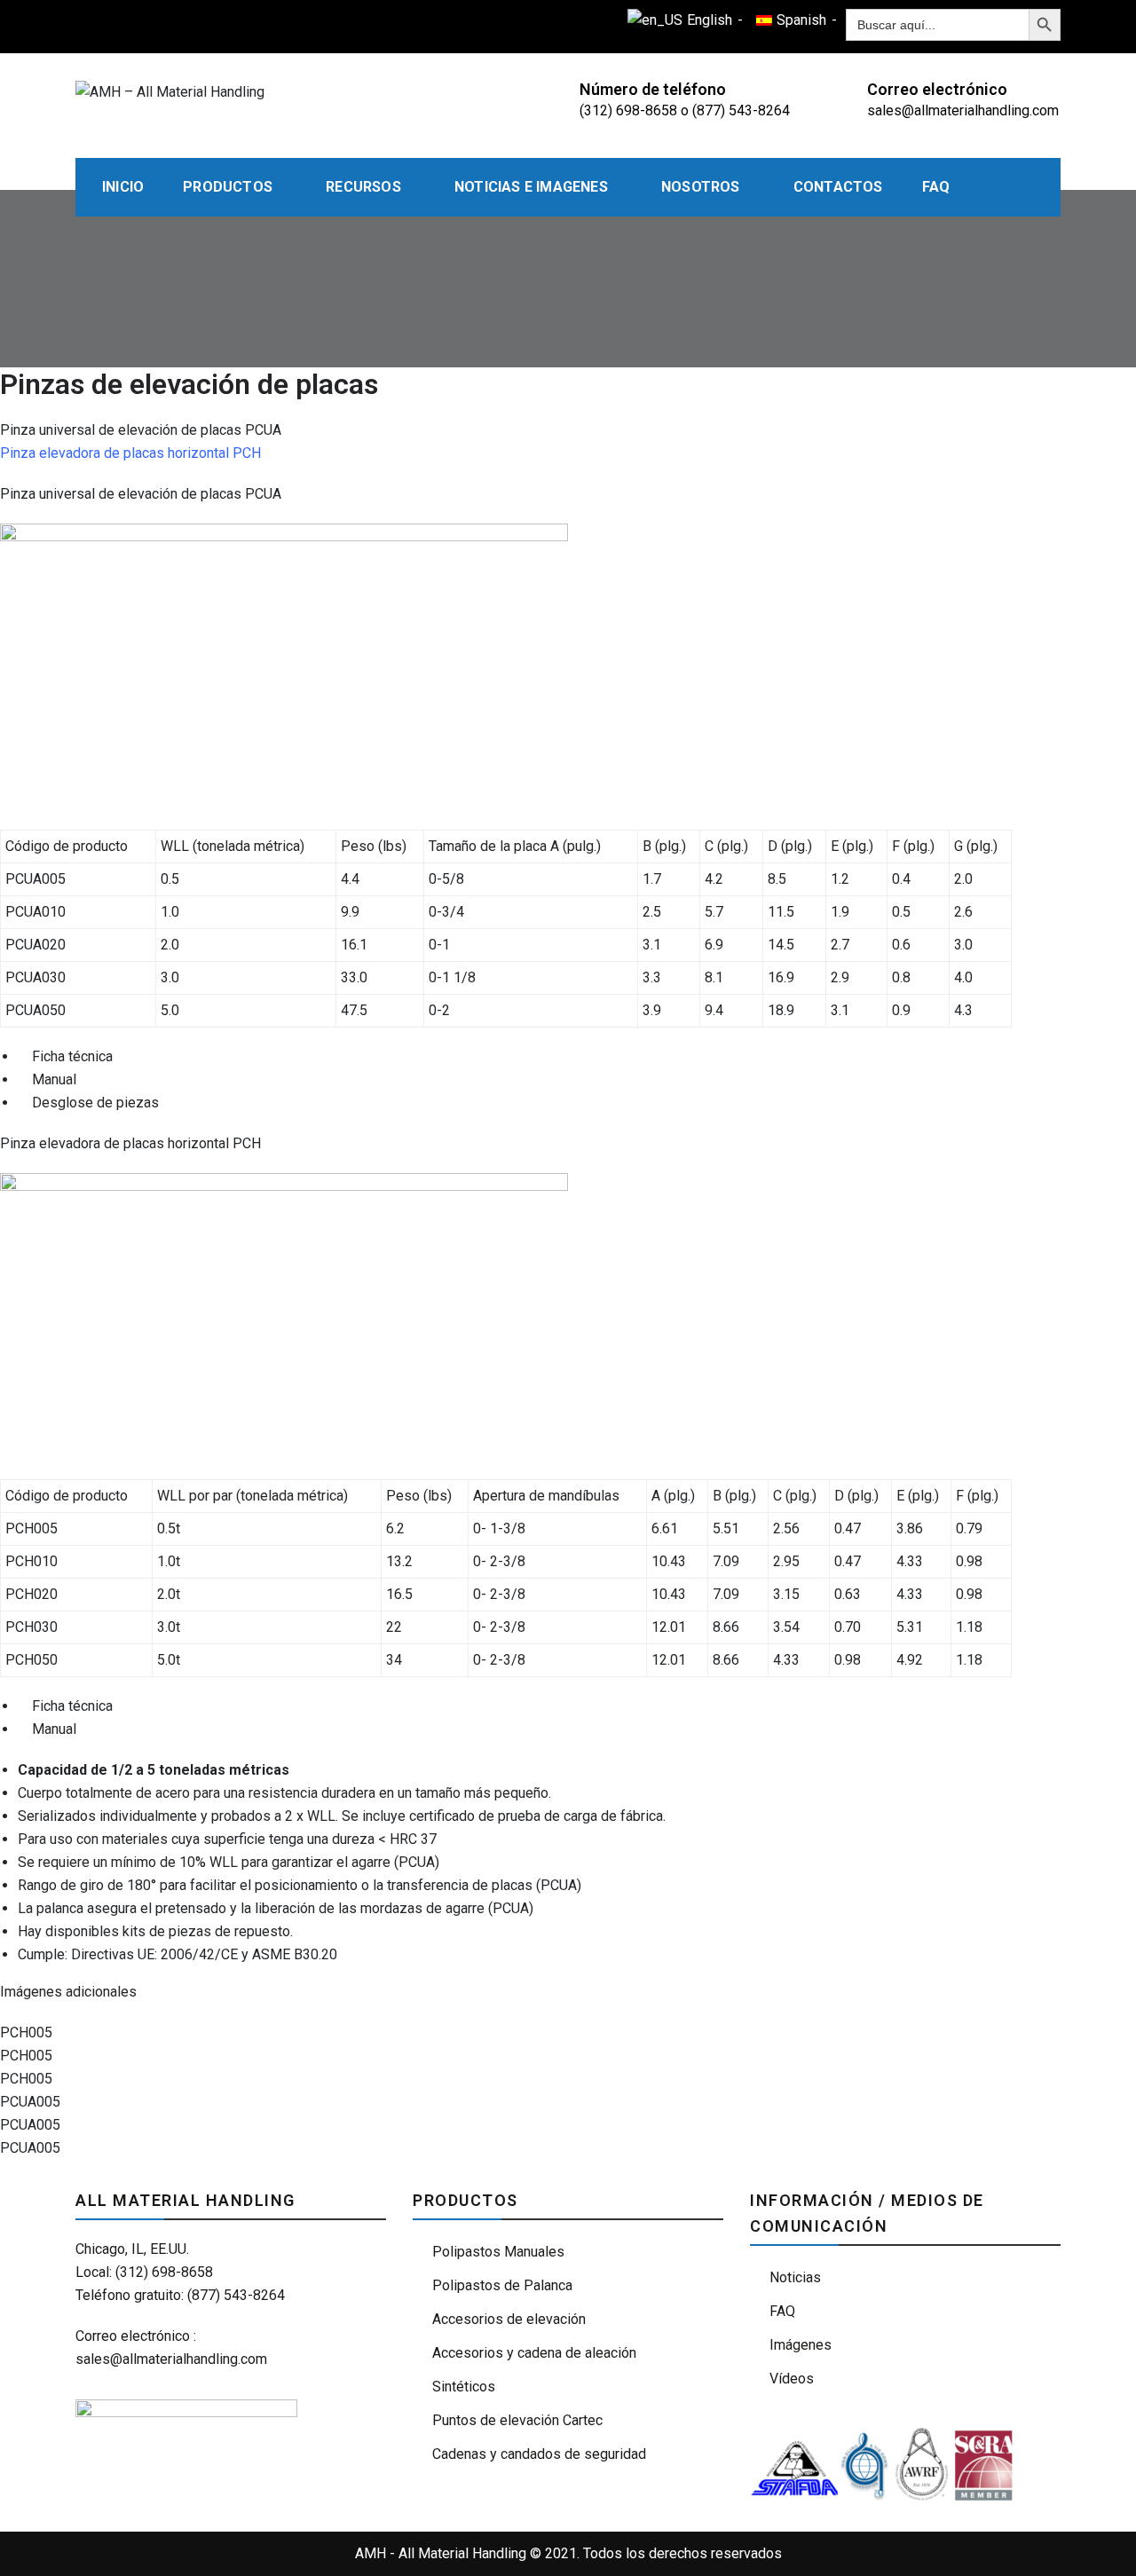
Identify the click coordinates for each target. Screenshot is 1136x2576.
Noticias (795, 2277)
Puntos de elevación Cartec (517, 2420)
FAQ (936, 187)
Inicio (123, 187)
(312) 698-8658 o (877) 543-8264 (685, 110)
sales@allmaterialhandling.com (963, 110)
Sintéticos (464, 2387)
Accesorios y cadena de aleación (534, 2353)
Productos (228, 187)
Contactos (838, 187)
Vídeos (792, 2379)
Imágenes (801, 2345)
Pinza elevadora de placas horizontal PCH (130, 453)
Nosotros (701, 187)
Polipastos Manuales (498, 2252)
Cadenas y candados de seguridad (539, 2454)
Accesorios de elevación (509, 2319)
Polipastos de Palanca (502, 2285)
